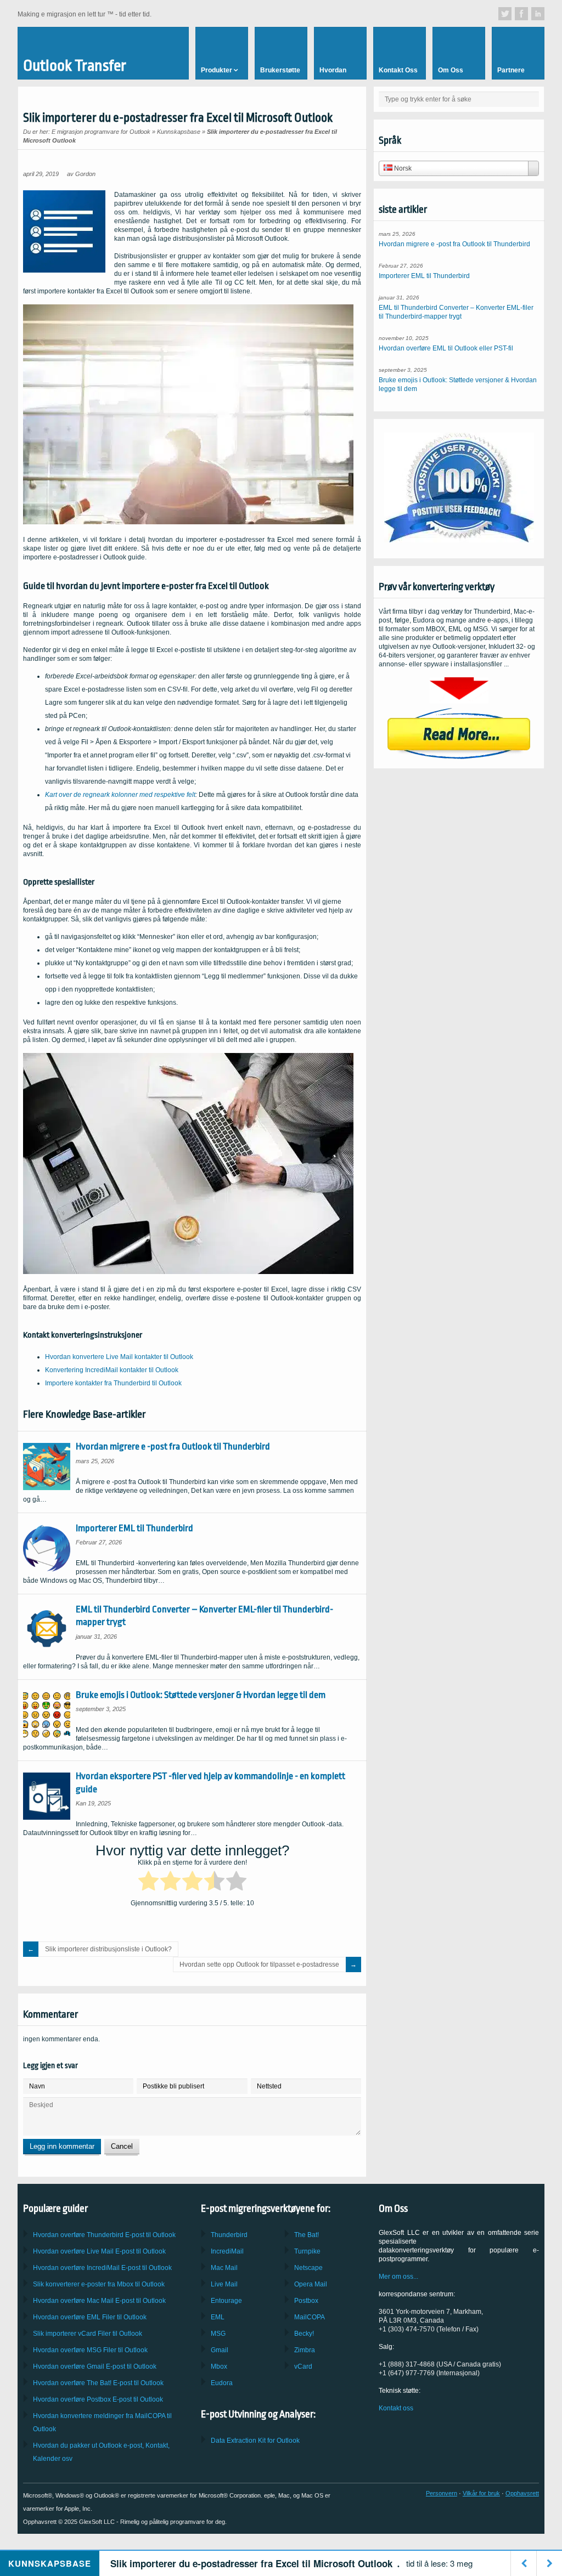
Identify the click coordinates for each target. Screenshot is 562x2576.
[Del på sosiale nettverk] (505, 14)
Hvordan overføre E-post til (99, 2251)
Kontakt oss (396, 2408)
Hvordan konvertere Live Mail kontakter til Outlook (119, 1357)
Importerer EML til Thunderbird (134, 1528)
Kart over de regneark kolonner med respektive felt (120, 795)
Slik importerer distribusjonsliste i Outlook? (108, 1949)
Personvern (442, 2493)
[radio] (148, 1883)
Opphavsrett (522, 2493)
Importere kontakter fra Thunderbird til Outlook (113, 1383)
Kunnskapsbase (179, 132)
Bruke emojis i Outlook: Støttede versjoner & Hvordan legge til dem (201, 1695)
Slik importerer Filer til (88, 2334)
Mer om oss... (398, 2277)
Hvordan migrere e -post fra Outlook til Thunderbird (173, 1446)
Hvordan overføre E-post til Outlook (104, 2235)
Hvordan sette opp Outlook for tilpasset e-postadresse (259, 1964)
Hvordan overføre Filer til (90, 2317)
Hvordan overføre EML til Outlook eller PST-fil (446, 348)
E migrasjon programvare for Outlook (101, 132)
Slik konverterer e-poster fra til (99, 2284)
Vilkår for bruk (481, 2493)
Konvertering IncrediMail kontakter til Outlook (112, 1370)
